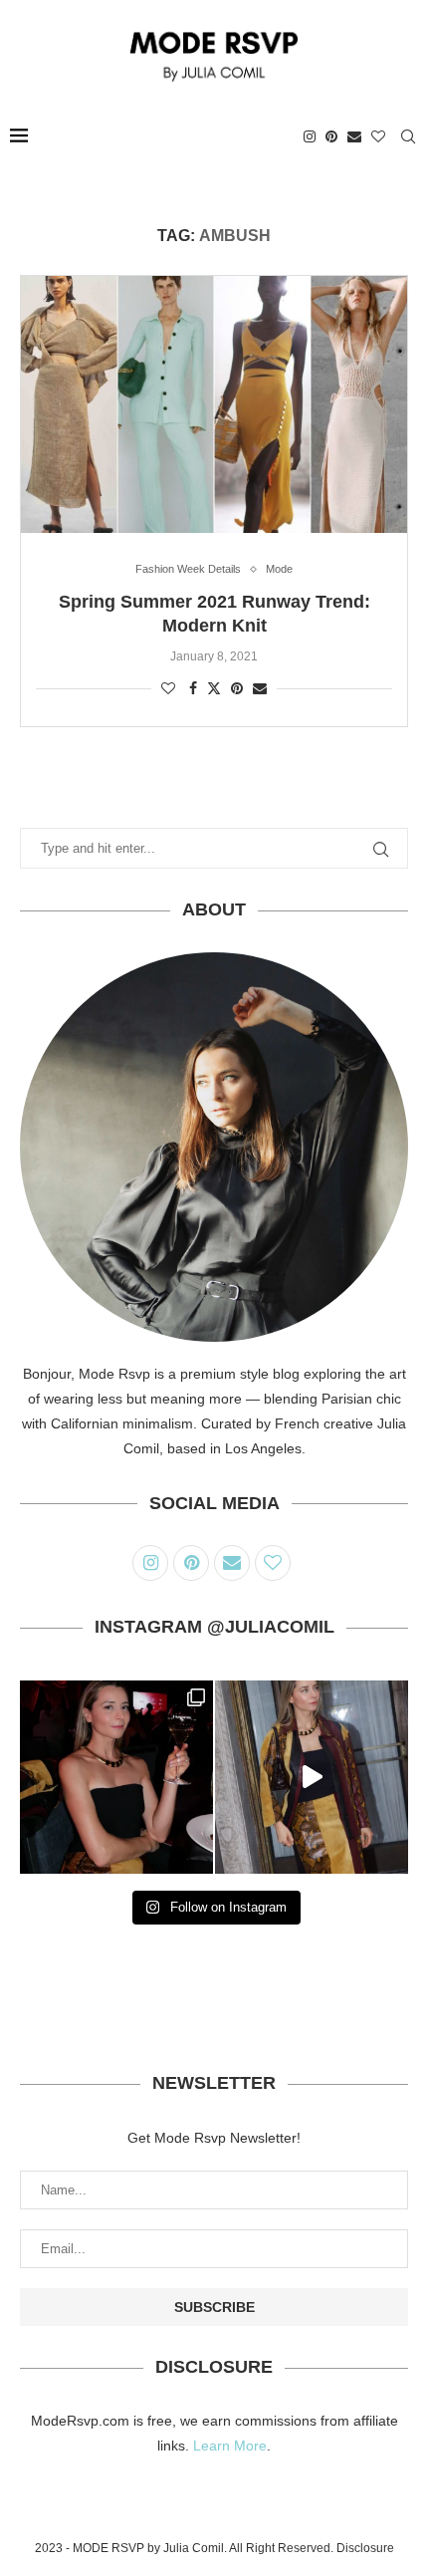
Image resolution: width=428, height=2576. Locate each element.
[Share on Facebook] (193, 688)
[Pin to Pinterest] (237, 688)
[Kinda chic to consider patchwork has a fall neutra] (312, 1777)
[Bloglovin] (378, 136)
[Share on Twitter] (214, 688)
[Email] (354, 136)
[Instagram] (310, 136)
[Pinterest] (331, 136)
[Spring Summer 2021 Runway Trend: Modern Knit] (214, 405)
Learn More (230, 2446)
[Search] (408, 136)
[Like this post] (168, 688)
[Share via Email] (260, 688)
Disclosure (365, 2548)
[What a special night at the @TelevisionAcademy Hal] (116, 1777)
